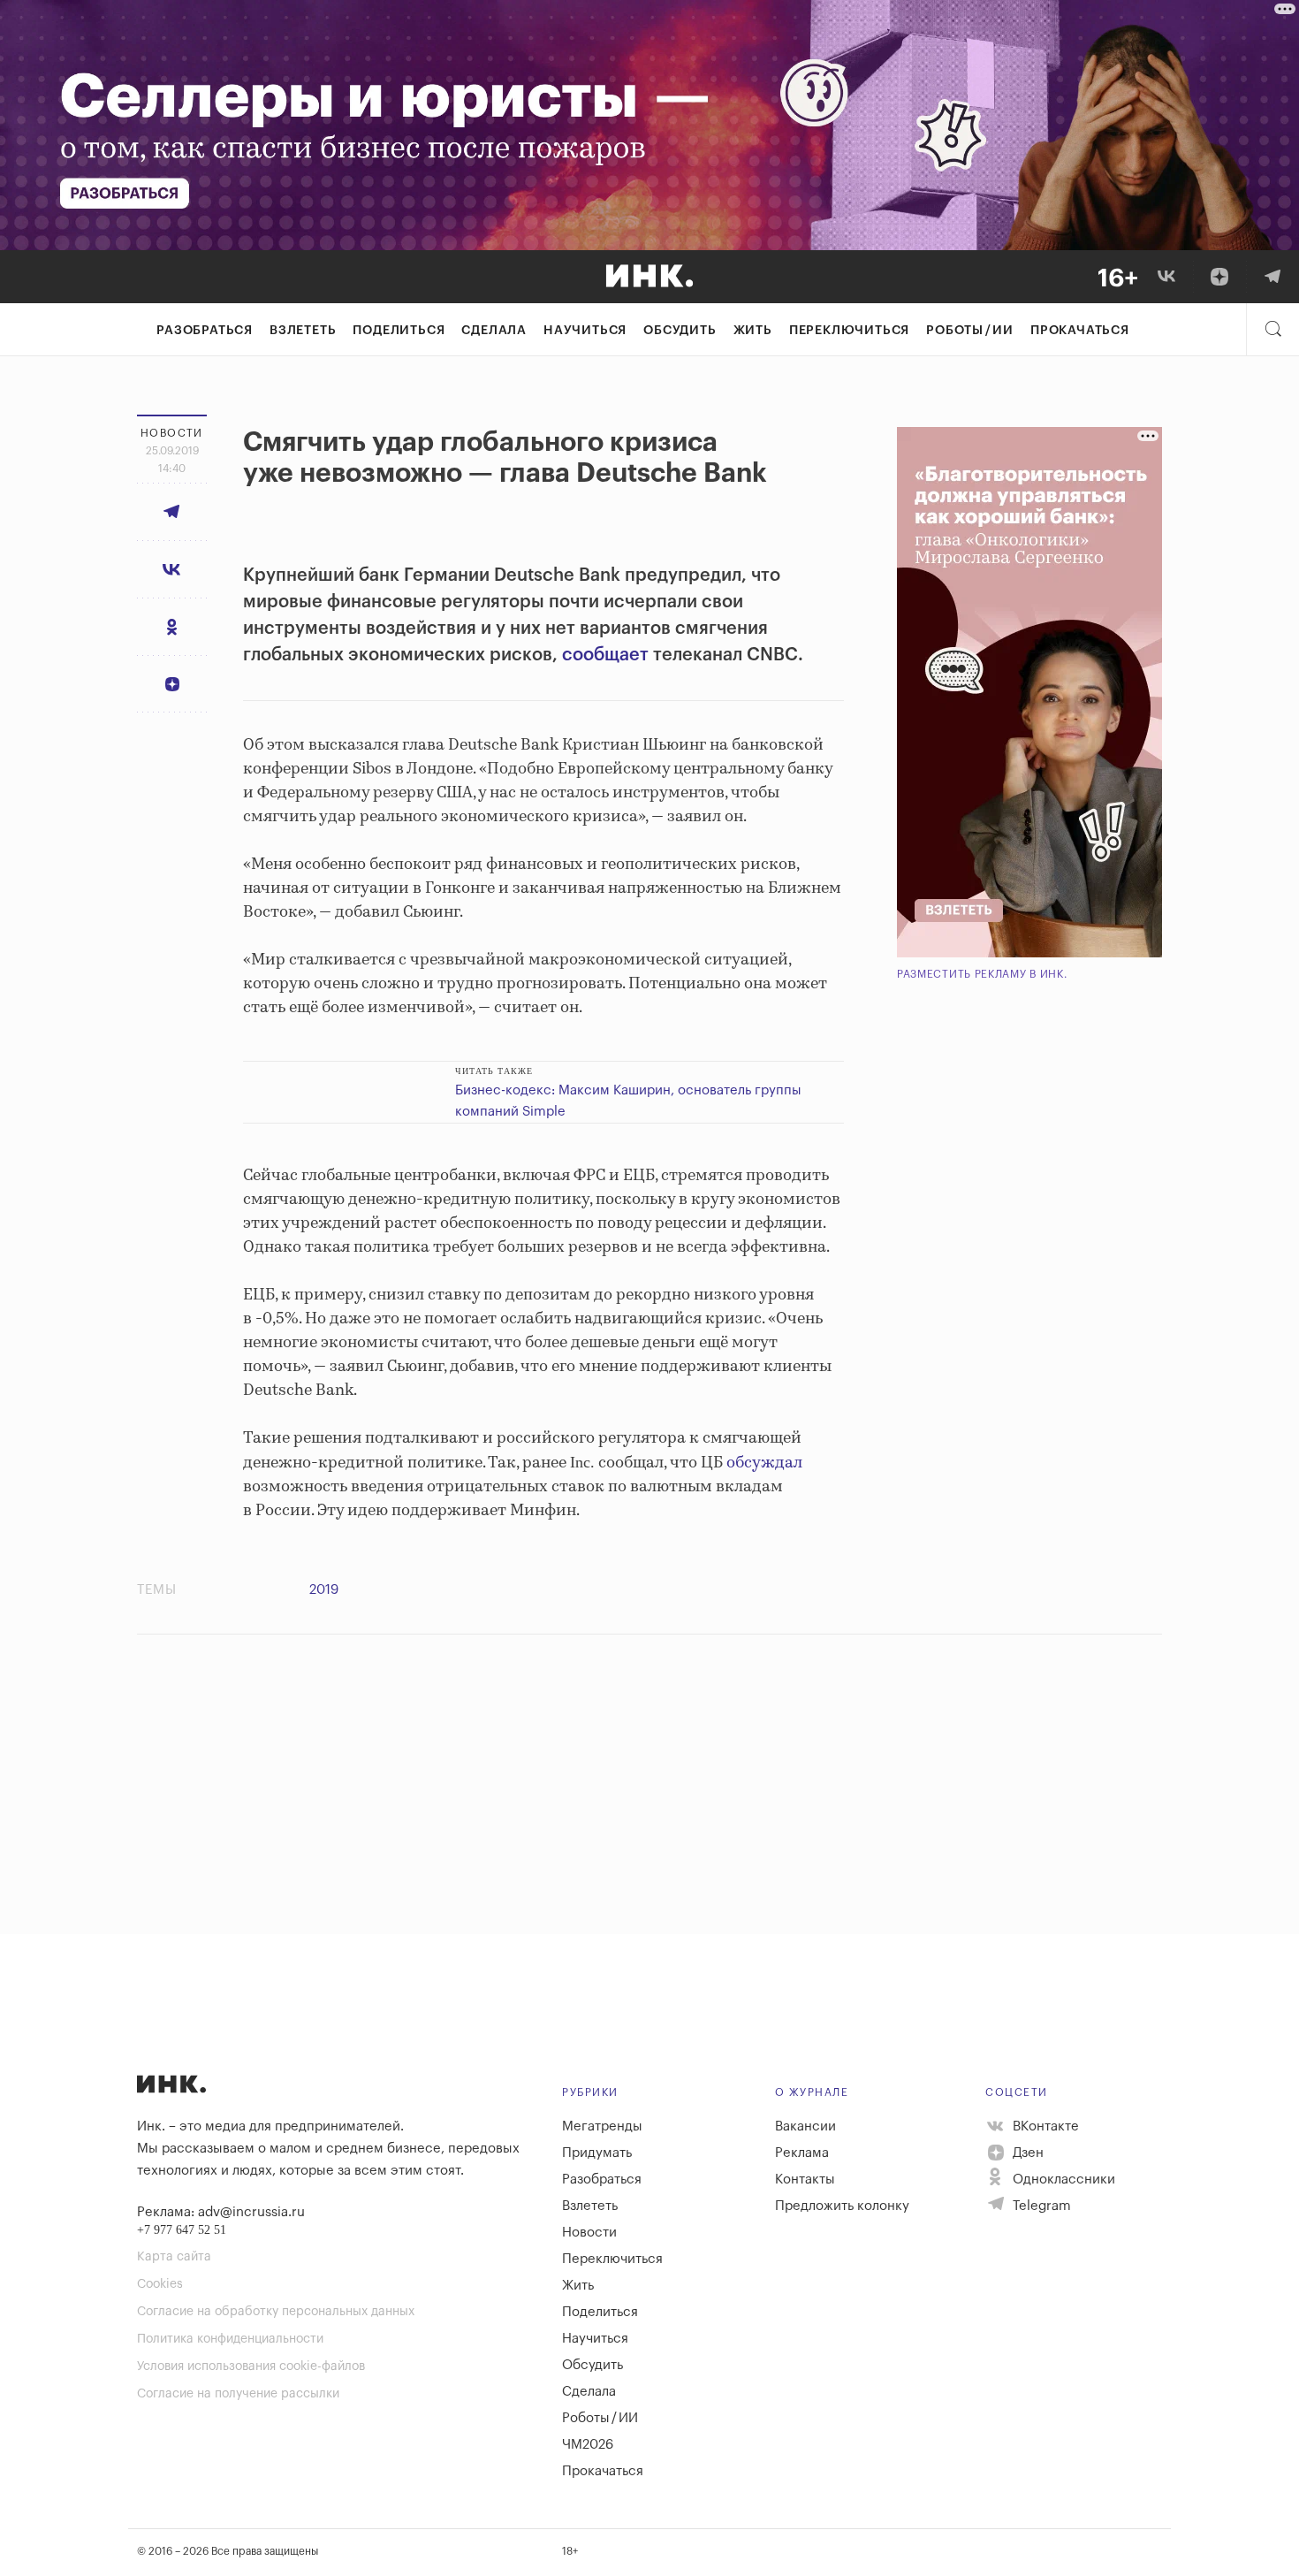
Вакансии (805, 2126)
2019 (324, 1590)
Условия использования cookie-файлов (251, 2366)
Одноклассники (1062, 2180)
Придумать (597, 2153)
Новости (589, 2233)
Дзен (1026, 2153)
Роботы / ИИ (970, 331)
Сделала (494, 331)
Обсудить (680, 331)
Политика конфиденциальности (230, 2339)
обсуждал (764, 1463)
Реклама (802, 2153)
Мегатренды (602, 2126)
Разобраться (205, 331)
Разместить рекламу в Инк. (982, 974)
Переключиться (849, 331)
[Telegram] (1272, 277)
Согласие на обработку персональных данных (276, 2312)
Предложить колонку (842, 2206)
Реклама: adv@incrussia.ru (221, 2212)
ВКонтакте (1044, 2126)
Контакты (805, 2180)
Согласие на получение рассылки (238, 2394)
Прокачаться (1080, 331)
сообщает (605, 655)
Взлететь (303, 331)
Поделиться (399, 331)
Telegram (1040, 2206)
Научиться (585, 331)
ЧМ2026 (588, 2445)
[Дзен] (1219, 277)
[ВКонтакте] (1166, 277)
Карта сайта (174, 2257)
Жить (753, 331)
